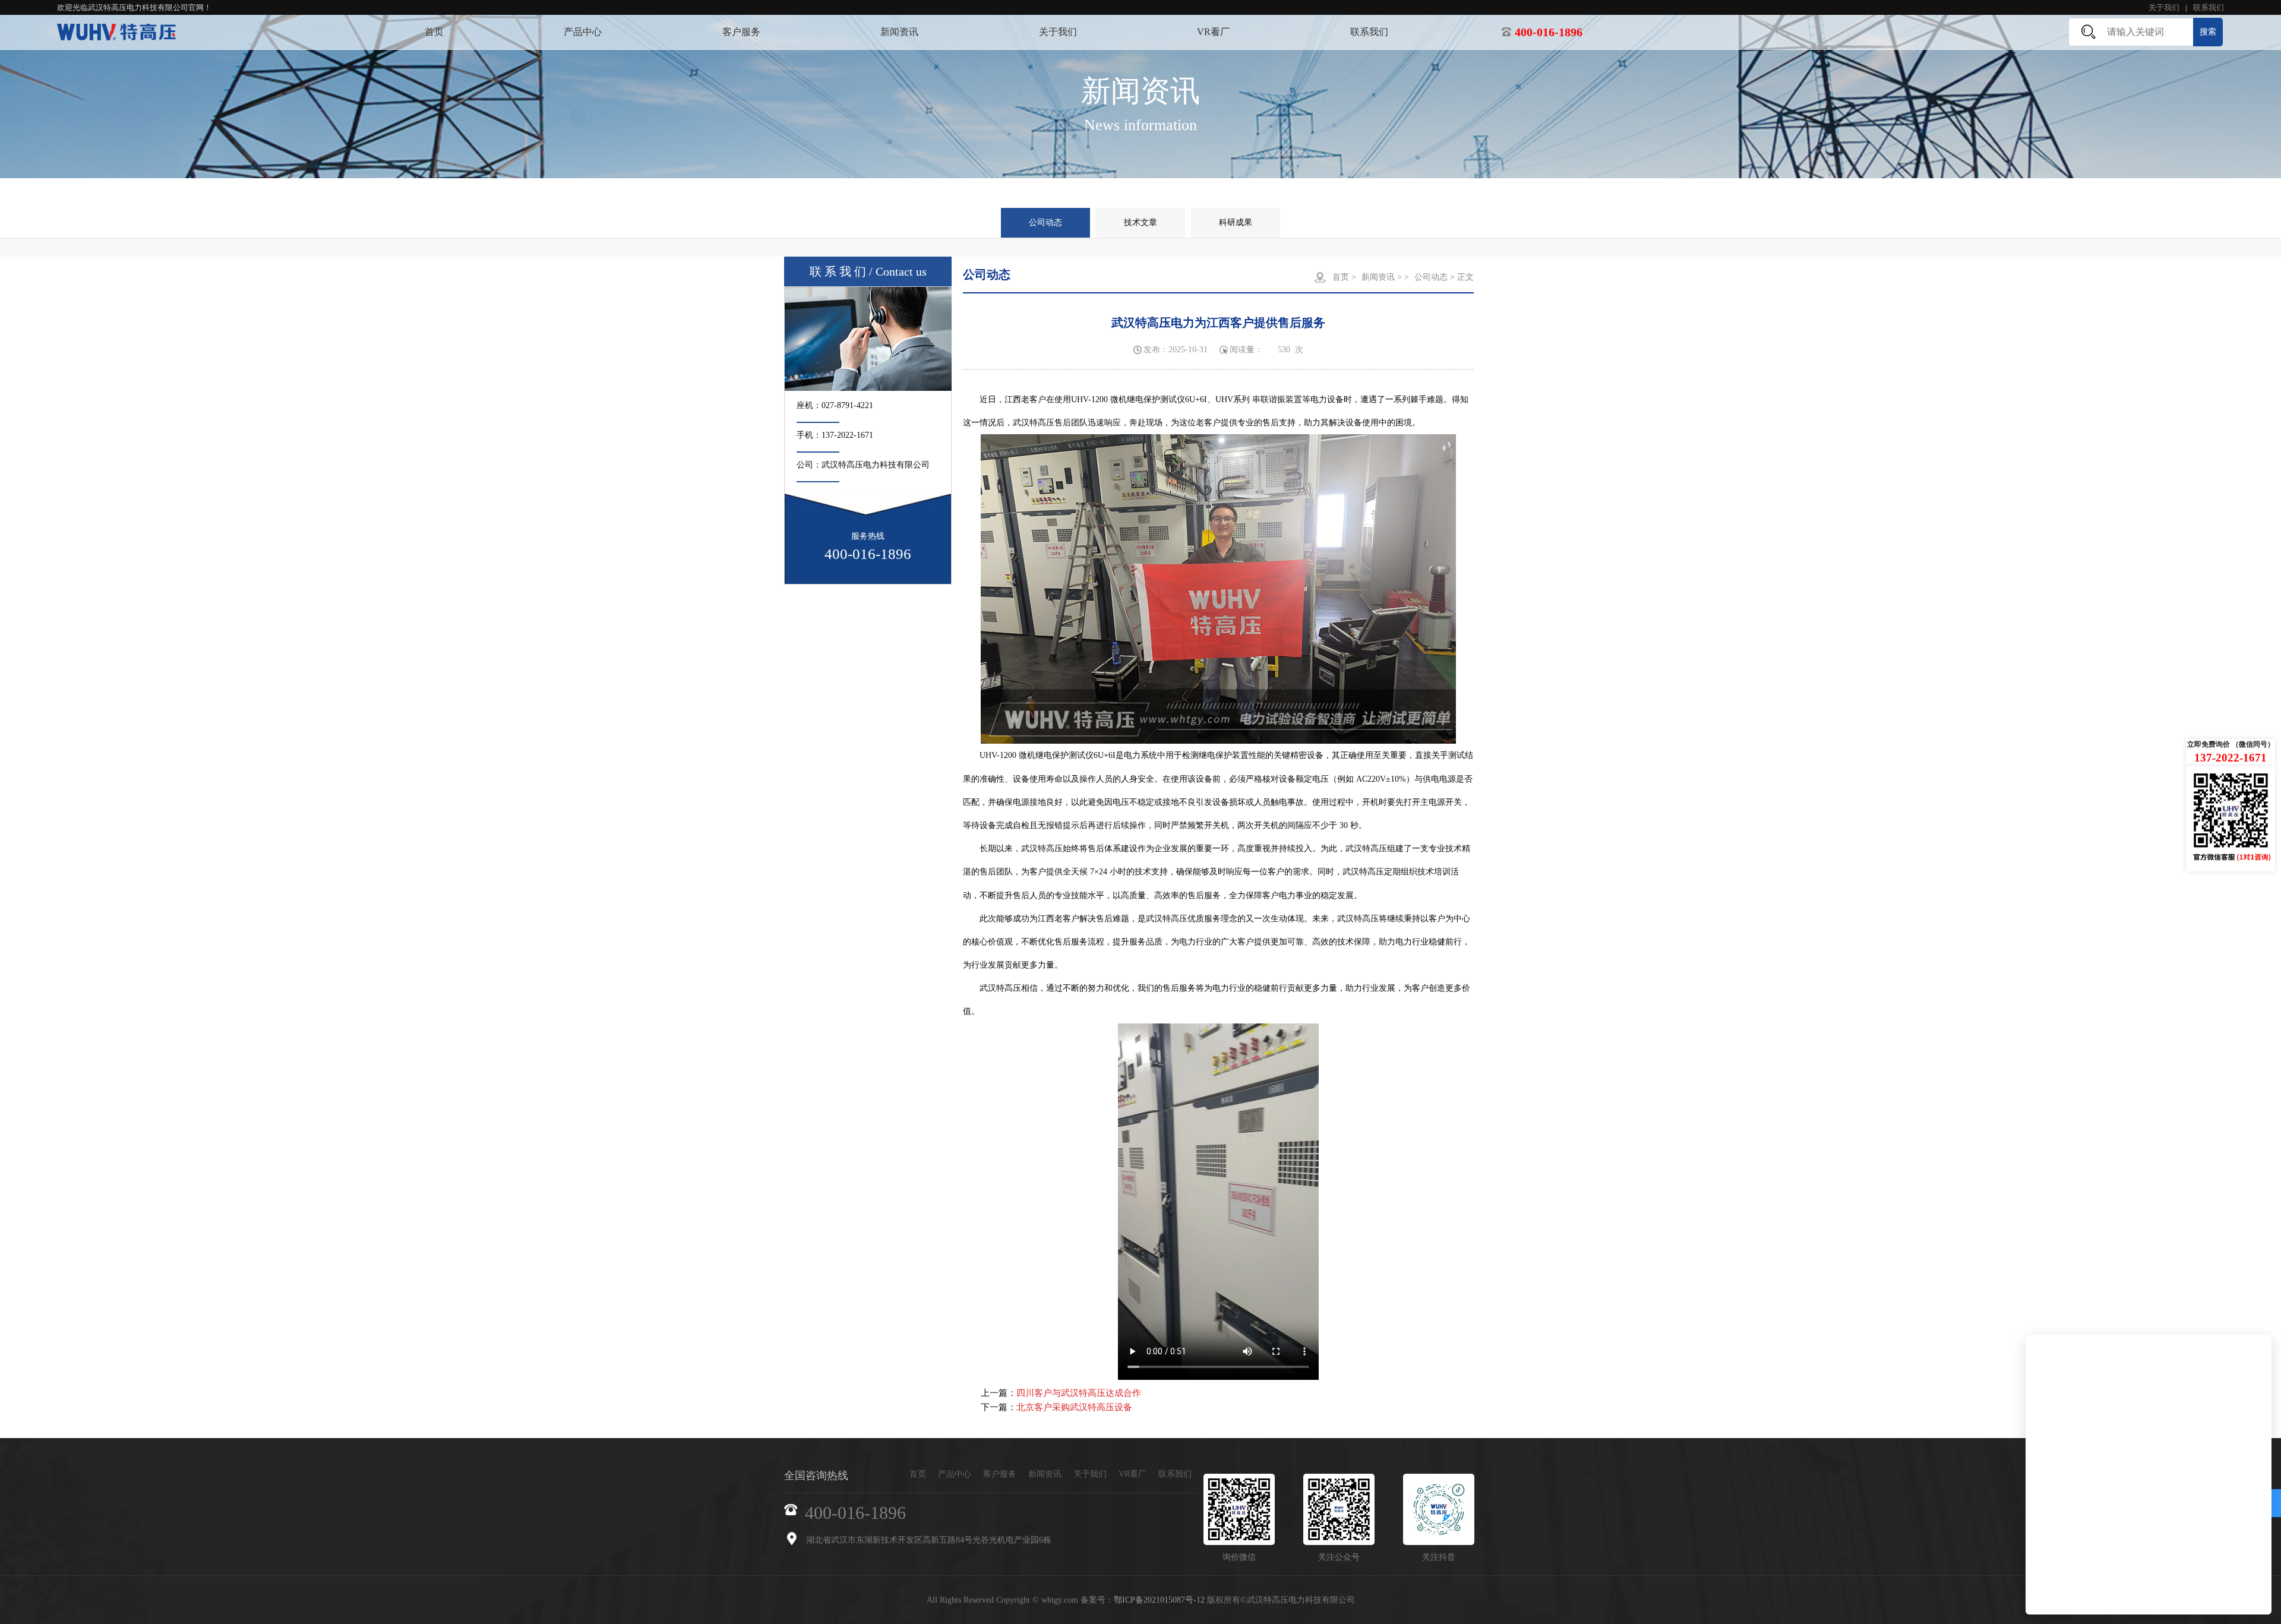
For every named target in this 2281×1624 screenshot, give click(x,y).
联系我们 (2209, 7)
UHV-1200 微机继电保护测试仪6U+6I (1139, 399)
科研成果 (1236, 222)
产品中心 (583, 32)
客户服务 (741, 32)
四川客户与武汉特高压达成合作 (1079, 1393)
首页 (434, 32)
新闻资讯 (899, 32)
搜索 (2208, 32)
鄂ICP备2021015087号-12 (1159, 1600)
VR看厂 (1213, 32)
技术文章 (1140, 222)
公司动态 (1045, 222)
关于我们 (2164, 7)
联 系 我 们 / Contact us (868, 271)
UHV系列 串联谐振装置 (1259, 399)
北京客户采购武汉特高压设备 (1074, 1407)
